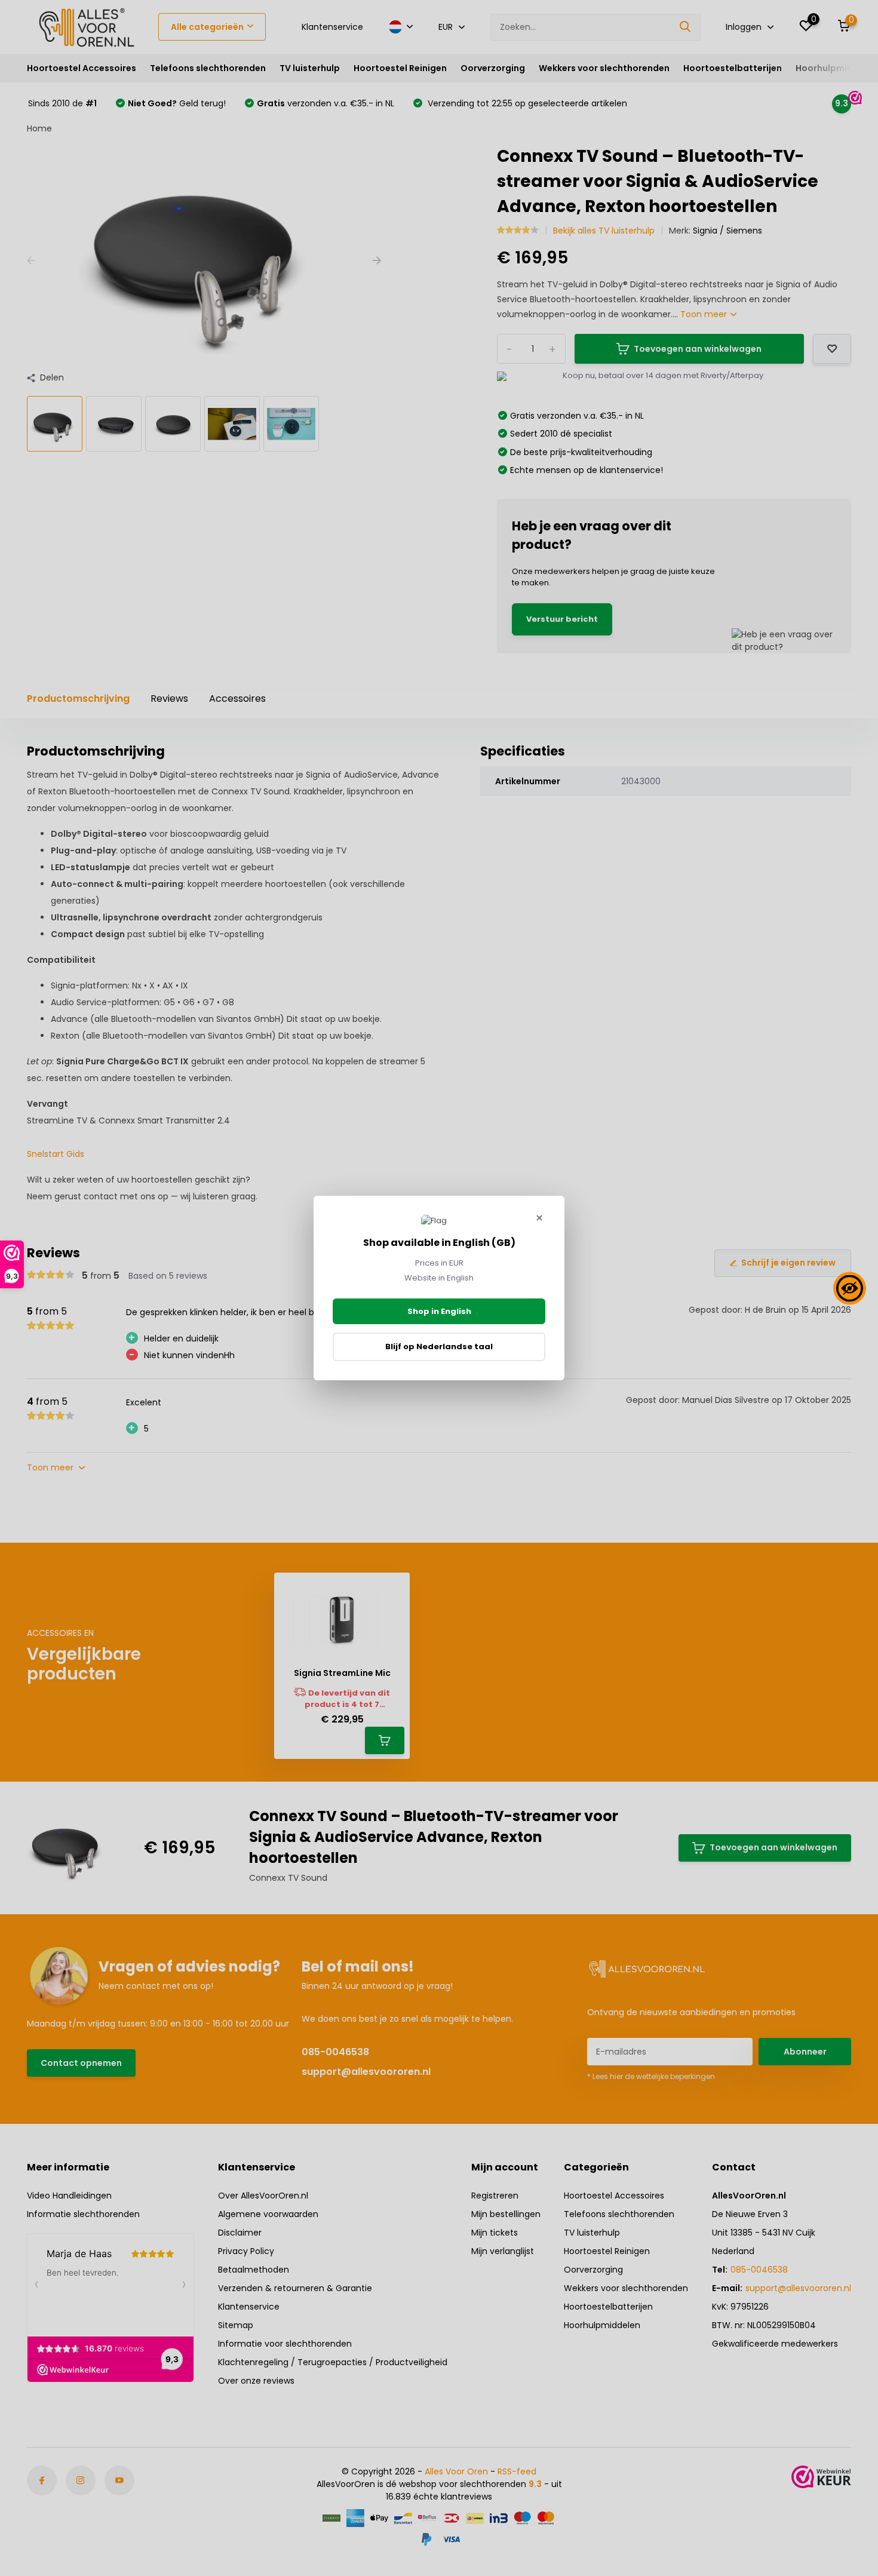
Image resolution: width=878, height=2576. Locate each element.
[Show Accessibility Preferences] (850, 1288)
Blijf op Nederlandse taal (439, 1347)
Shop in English (439, 1311)
